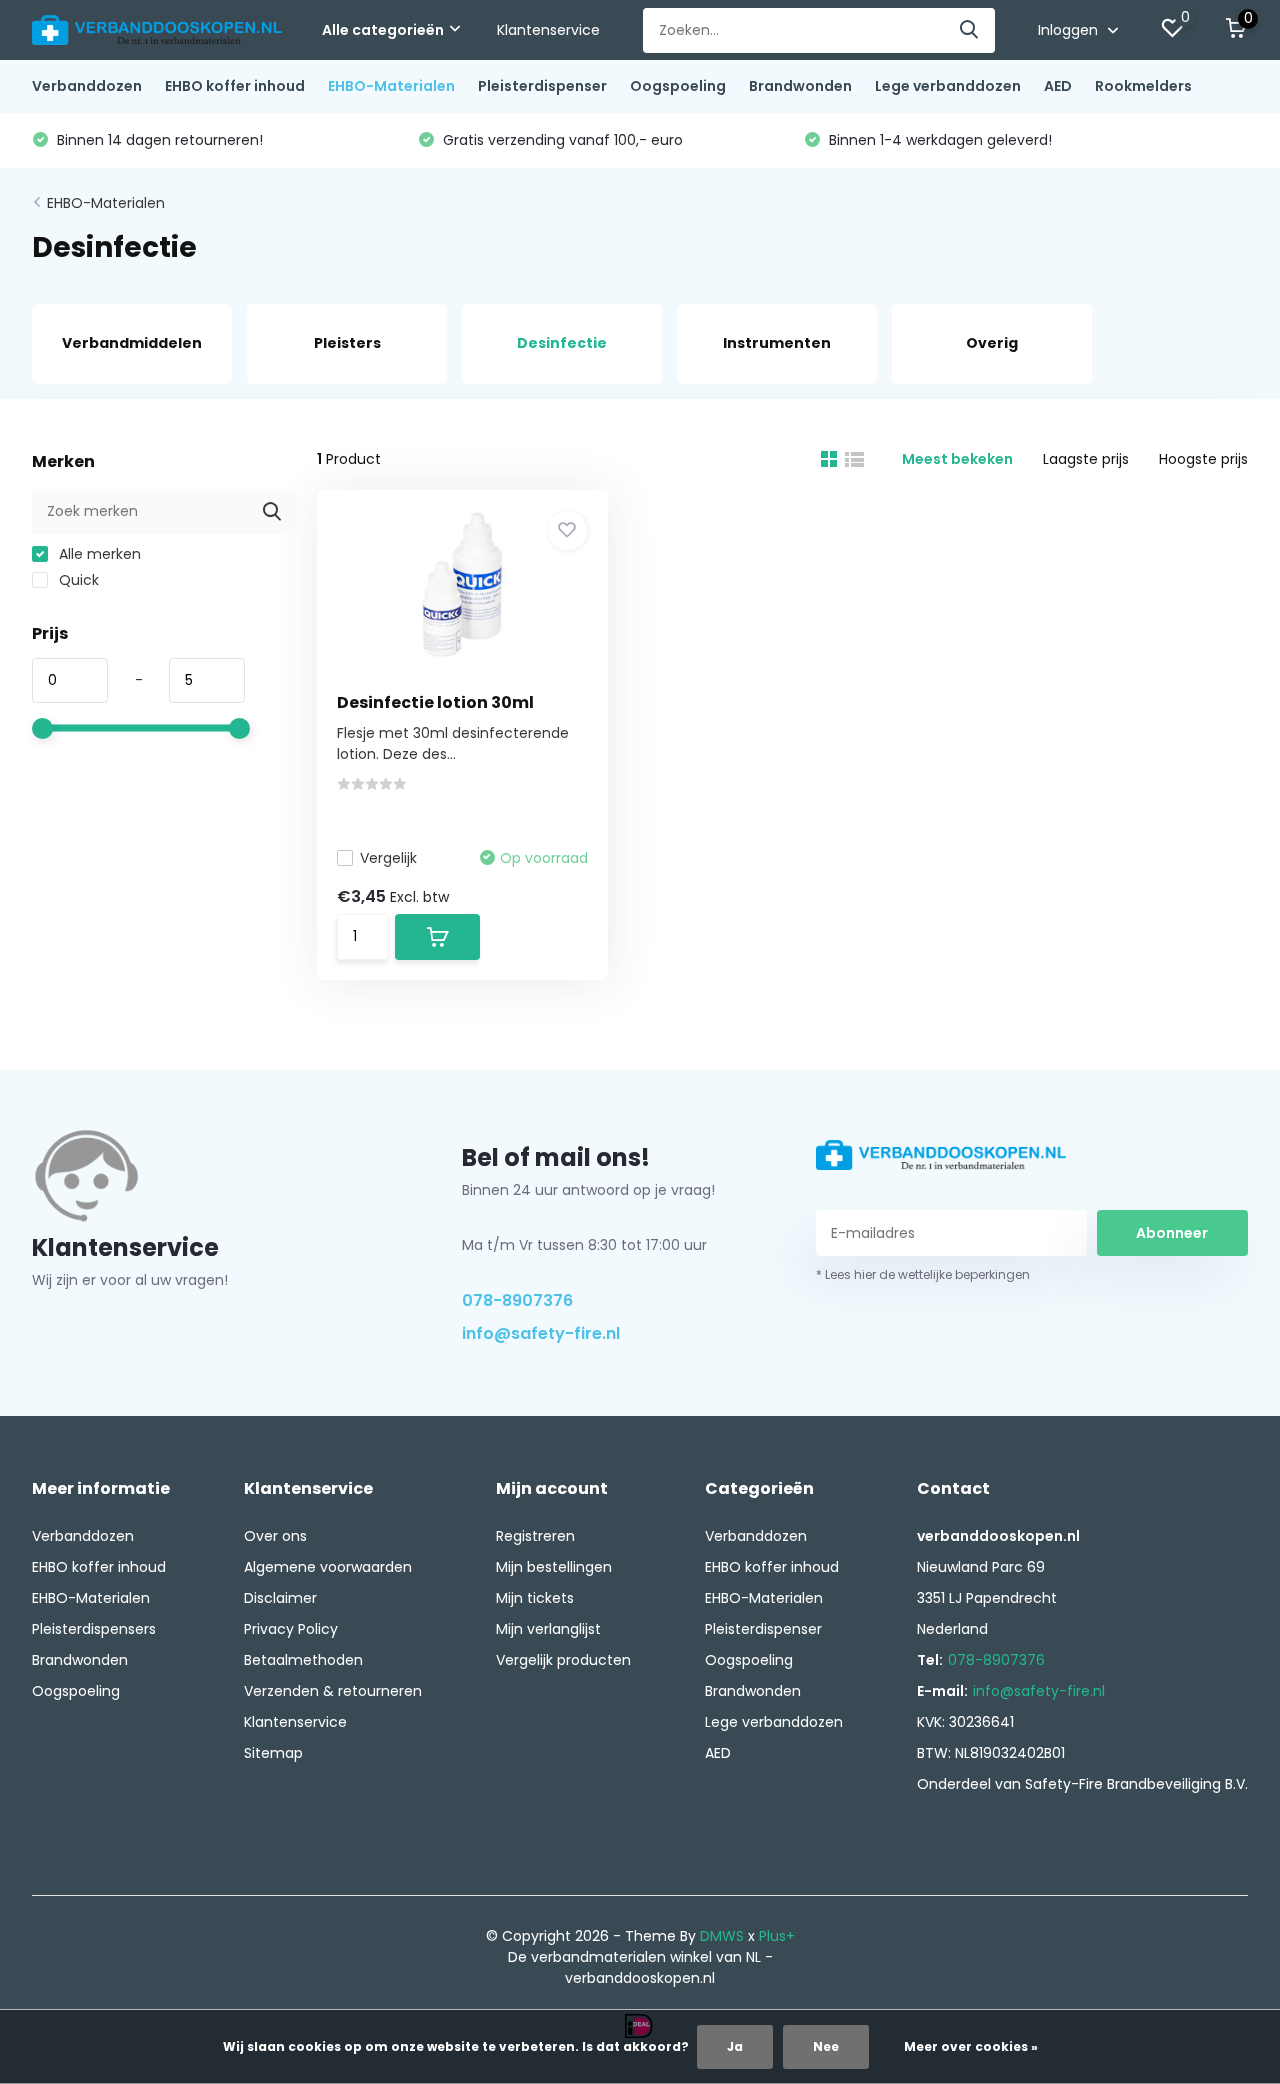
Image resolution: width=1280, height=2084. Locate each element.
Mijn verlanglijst (548, 1629)
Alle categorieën (383, 30)
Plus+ (777, 1936)
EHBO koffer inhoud (235, 86)
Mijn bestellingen (554, 1567)
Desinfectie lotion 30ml (435, 702)
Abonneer (1172, 1233)
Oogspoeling (678, 86)
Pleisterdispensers (94, 1629)
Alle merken (98, 554)
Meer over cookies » (971, 2046)
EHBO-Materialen (391, 86)
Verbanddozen (87, 86)
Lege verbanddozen (948, 86)
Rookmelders (1143, 86)
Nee (826, 2046)
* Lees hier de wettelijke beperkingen (923, 1274)
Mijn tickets (535, 1598)
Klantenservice (548, 30)
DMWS (722, 1936)
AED (1058, 86)
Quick (77, 580)
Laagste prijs (1086, 459)
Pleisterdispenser (542, 86)
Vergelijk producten (563, 1660)
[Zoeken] (970, 30)
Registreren (535, 1536)
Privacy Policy (291, 1629)
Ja (735, 2046)
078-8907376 (517, 1300)
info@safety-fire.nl (541, 1333)
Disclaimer (280, 1598)
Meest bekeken (957, 459)
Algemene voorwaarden (328, 1567)
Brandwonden (800, 86)
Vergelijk (388, 858)
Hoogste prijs (1203, 459)
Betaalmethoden (303, 1660)
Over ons (275, 1536)
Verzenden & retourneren (333, 1691)
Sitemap (273, 1753)
